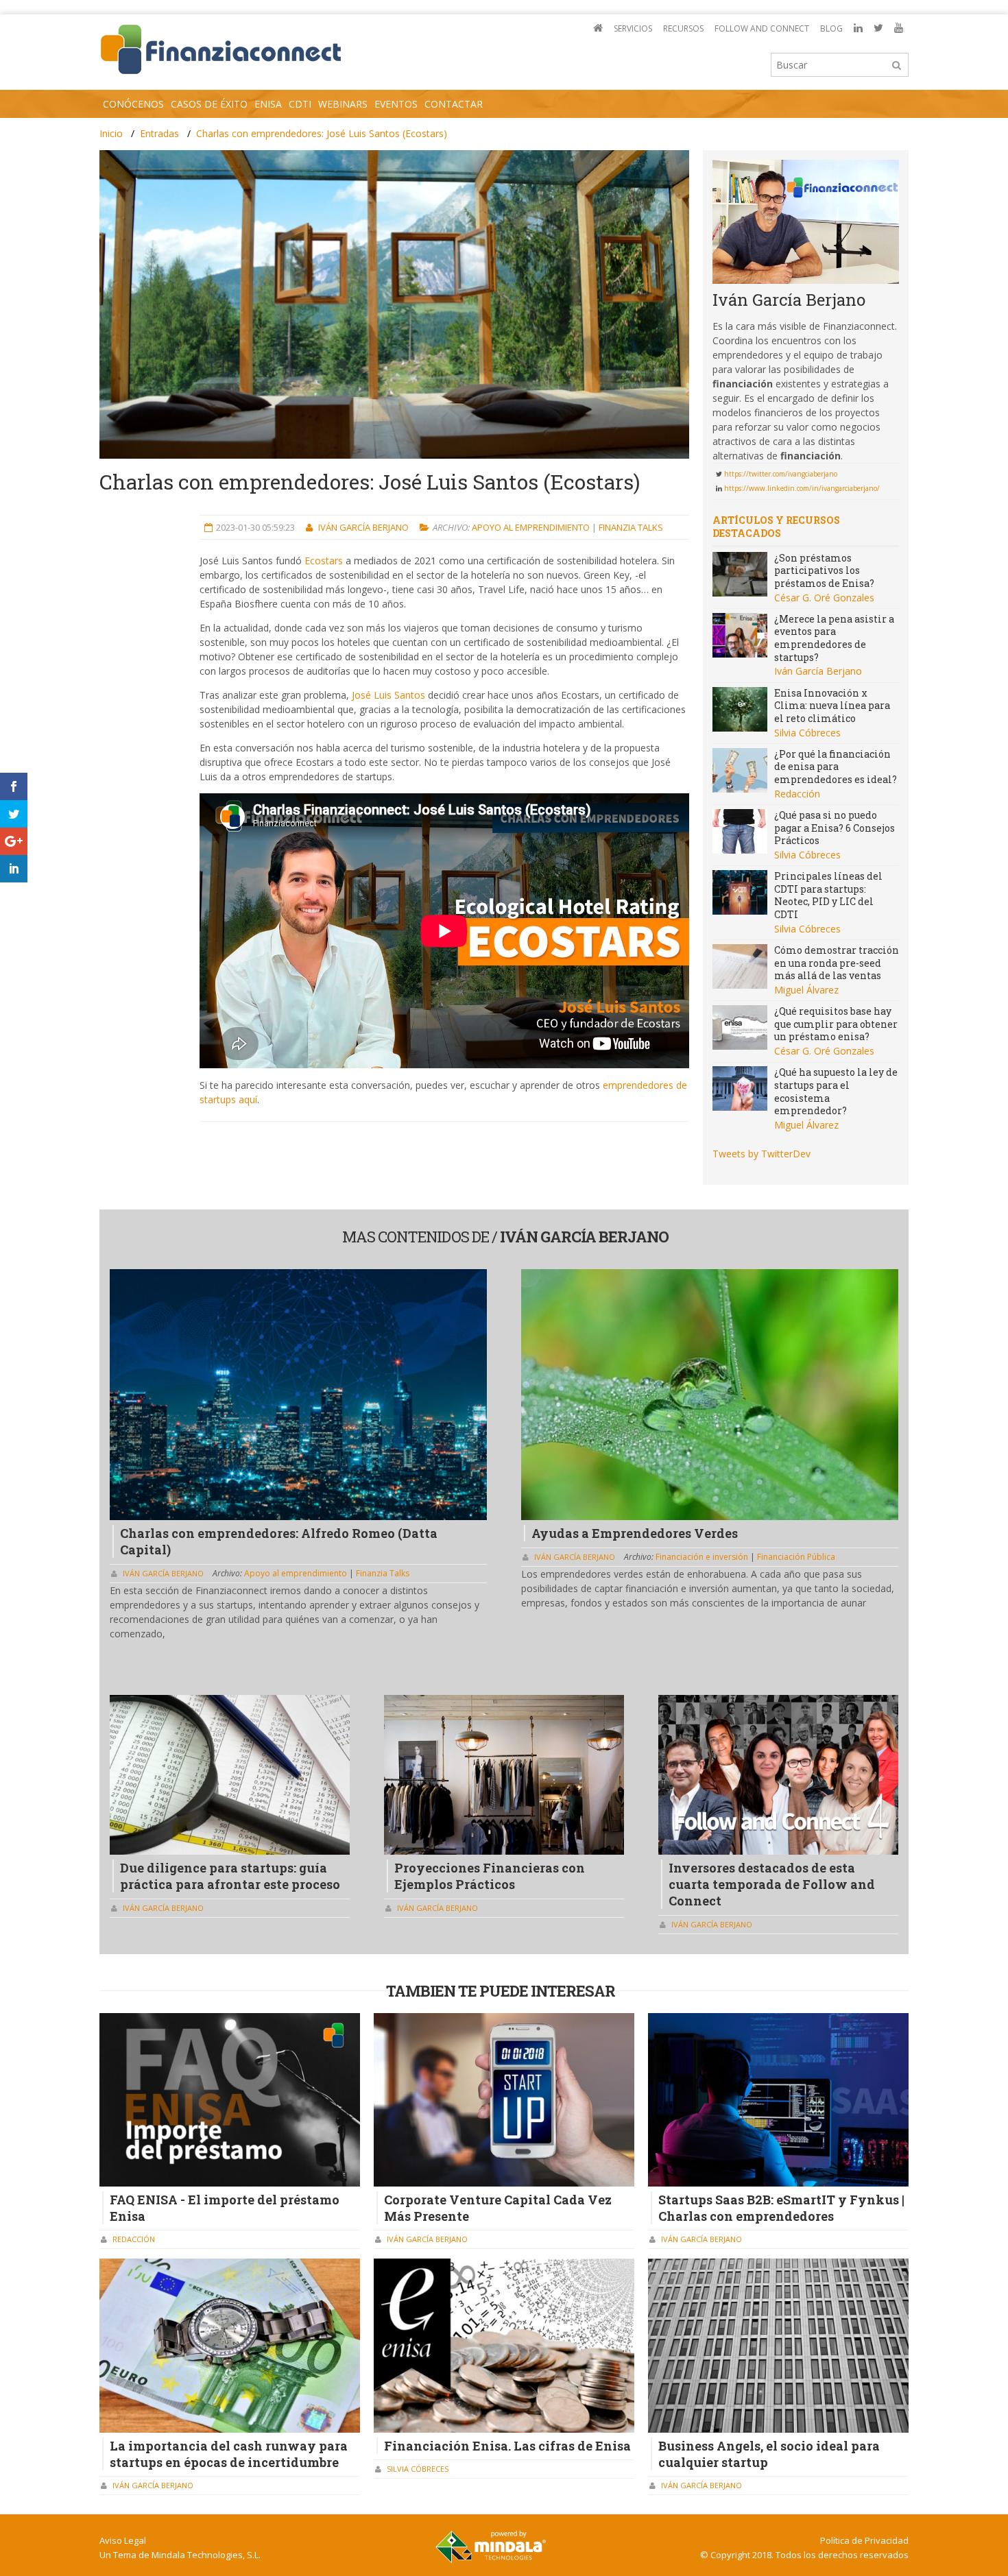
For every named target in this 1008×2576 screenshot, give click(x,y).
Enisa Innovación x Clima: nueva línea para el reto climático (832, 706)
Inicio (111, 133)
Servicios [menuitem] (633, 28)
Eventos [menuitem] (396, 104)
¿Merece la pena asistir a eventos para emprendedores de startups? (834, 638)
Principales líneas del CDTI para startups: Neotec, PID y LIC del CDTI (828, 895)
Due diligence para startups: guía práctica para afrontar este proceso (230, 1876)
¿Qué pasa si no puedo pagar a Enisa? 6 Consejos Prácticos (835, 828)
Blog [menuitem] (831, 28)
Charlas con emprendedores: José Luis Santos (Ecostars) (322, 133)
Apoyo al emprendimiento (532, 527)
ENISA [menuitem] (268, 104)
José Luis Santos (388, 695)
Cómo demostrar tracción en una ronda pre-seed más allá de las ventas (837, 963)
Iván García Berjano (364, 527)
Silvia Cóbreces (807, 733)
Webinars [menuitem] (343, 104)
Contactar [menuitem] (454, 104)
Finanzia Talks (631, 527)
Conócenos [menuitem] (133, 104)
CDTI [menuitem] (300, 104)
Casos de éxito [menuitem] (209, 104)
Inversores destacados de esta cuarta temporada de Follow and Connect (772, 1884)
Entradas (159, 133)
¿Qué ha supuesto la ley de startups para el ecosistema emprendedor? (836, 1091)
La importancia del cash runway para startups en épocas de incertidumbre (229, 2454)
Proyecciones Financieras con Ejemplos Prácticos (490, 1876)
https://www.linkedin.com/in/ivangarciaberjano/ (802, 488)
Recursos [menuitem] (683, 28)
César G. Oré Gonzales (824, 598)
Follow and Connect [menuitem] (762, 28)
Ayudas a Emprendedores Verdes (635, 1533)
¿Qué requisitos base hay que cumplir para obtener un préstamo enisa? (836, 1024)
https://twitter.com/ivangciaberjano (781, 474)
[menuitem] (598, 28)
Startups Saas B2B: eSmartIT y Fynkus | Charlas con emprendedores (781, 2208)
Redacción (797, 794)
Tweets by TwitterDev (761, 1154)
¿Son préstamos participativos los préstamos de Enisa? (824, 570)
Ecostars (324, 561)
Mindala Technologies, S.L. (206, 2555)
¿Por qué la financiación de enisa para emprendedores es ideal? (836, 767)
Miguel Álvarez (806, 990)
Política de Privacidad (864, 2540)
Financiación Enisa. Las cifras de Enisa (507, 2446)
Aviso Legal (123, 2540)
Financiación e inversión (703, 1557)
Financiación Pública (796, 1557)
